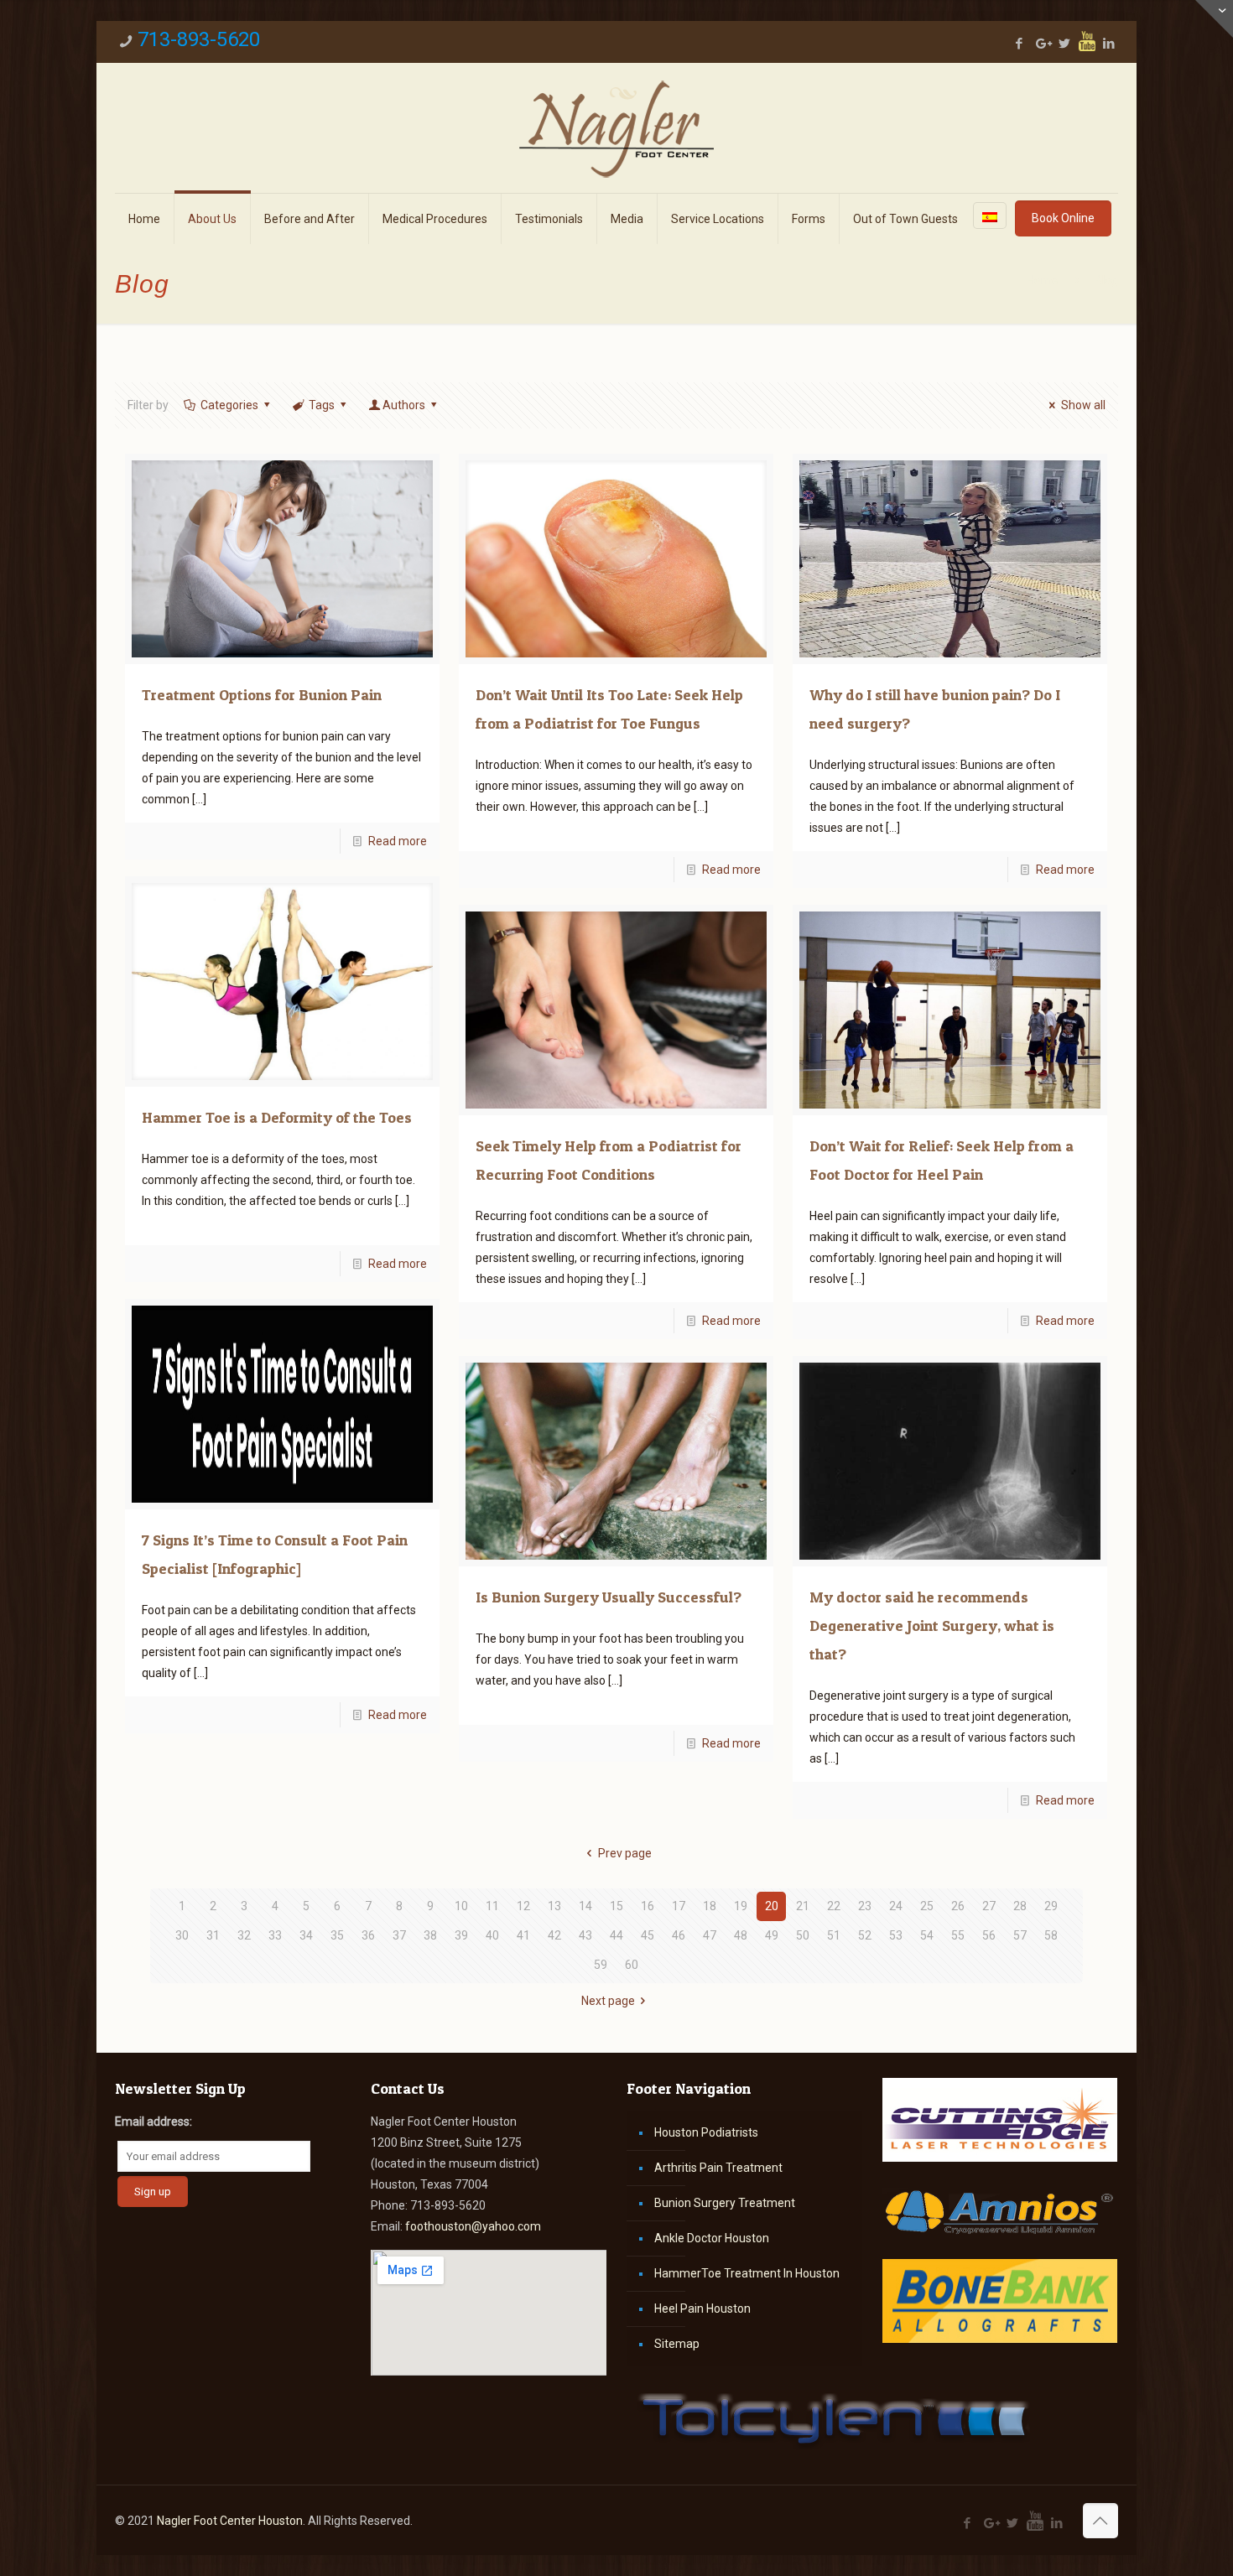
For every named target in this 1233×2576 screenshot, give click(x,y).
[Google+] (1042, 44)
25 (927, 1906)
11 (492, 1906)
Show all (1083, 405)
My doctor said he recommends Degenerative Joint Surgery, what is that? (932, 1626)
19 (741, 1906)
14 (585, 1906)
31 (213, 1935)
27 (989, 1906)
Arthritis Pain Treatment (718, 2168)
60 (632, 1965)
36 (368, 1935)
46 (679, 1935)
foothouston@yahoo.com (473, 2226)
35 (337, 1935)
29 (1051, 1906)
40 (492, 1935)
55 (958, 1935)
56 (989, 1935)
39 (461, 1935)
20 (772, 1906)
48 (741, 1935)
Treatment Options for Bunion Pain (262, 695)
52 (865, 1935)
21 (803, 1906)
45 (648, 1935)
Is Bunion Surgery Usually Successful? (609, 1597)
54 (927, 1935)
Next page (608, 2001)
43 (585, 1935)
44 (616, 1935)
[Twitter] (1065, 44)
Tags (322, 405)
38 (430, 1935)
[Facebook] (1020, 44)
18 (710, 1906)
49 (772, 1935)
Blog (1106, 280)
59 (601, 1965)
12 (523, 1906)
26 (958, 1906)
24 (896, 1906)
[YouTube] (1087, 41)
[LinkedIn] (1109, 44)
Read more (398, 841)
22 (834, 1906)
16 (648, 1906)
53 (896, 1935)
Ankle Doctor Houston (712, 2238)
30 (182, 1935)
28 (1020, 1906)
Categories (229, 405)
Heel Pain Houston (702, 2309)
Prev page (625, 1853)
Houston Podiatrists (706, 2132)
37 (399, 1935)
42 (554, 1935)
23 (865, 1906)
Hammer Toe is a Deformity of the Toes (277, 1117)
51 (834, 1935)
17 (679, 1906)
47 (710, 1935)
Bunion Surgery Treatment (725, 2203)
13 (554, 1906)
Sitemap (677, 2344)
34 (306, 1935)
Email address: (153, 2122)
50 (803, 1935)
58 (1051, 1935)
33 (275, 1935)
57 (1020, 1935)
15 (616, 1906)
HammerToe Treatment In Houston (747, 2273)
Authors (404, 405)
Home (1043, 280)
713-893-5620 (199, 39)
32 (244, 1935)
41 (523, 1935)
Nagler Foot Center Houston (230, 2521)
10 (461, 1906)
